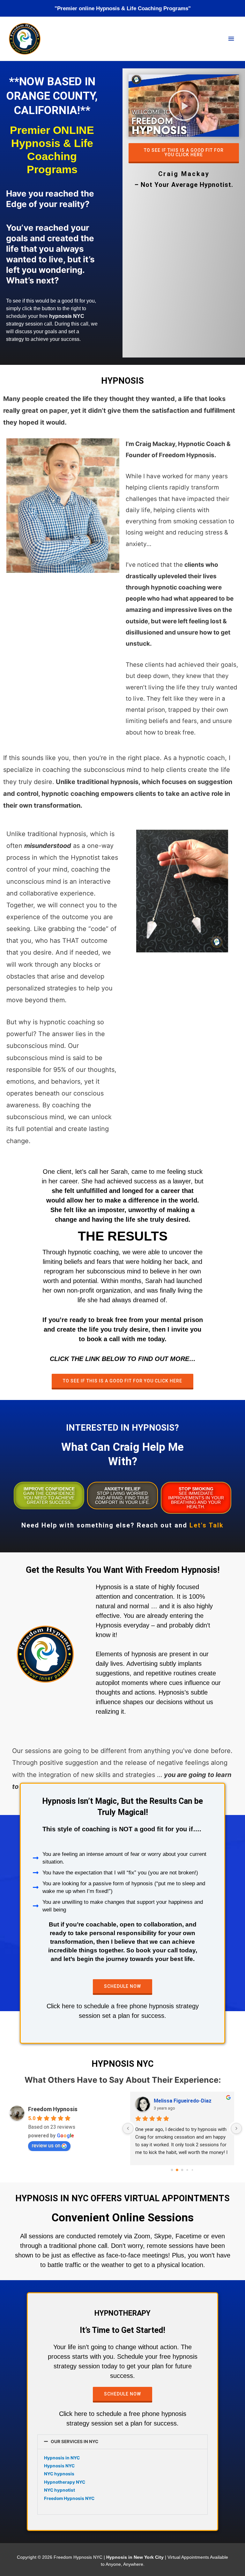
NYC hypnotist (59, 2490)
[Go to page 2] (182, 2170)
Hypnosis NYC (59, 2466)
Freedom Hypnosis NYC (69, 2498)
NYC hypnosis (59, 2474)
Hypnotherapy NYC (65, 2482)
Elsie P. (162, 2101)
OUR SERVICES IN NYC (74, 2441)
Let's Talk (207, 1525)
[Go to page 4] (192, 2170)
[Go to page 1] (177, 2170)
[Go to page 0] (172, 2170)
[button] (184, 105)
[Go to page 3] (187, 2170)
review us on (46, 2145)
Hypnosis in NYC (62, 2458)
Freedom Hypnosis (53, 2109)
